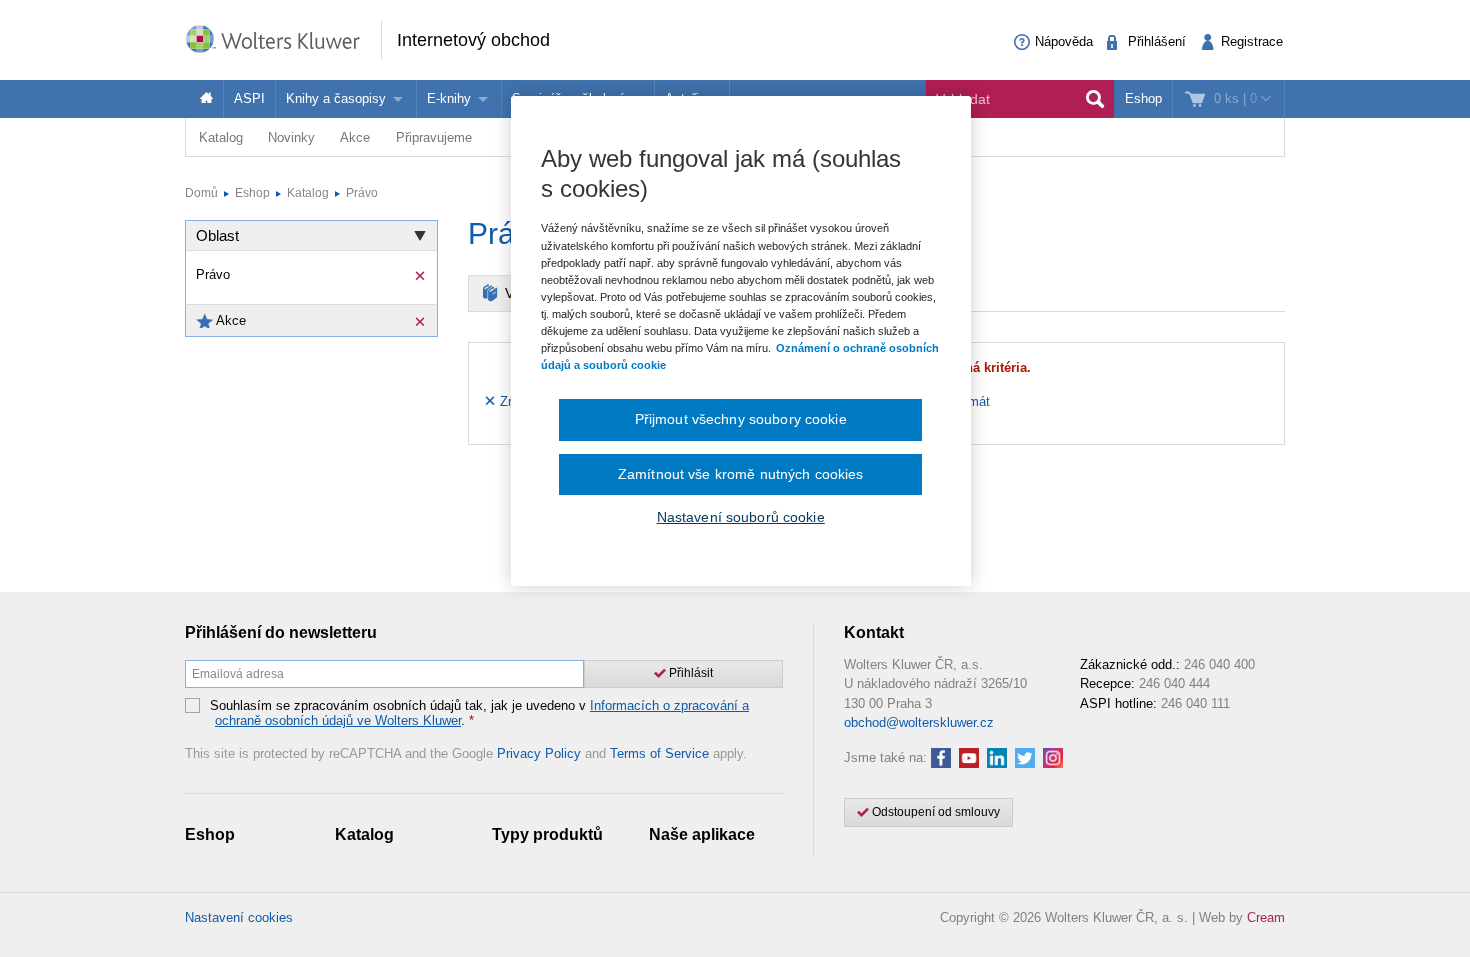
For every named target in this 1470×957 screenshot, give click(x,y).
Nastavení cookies (239, 917)
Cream (1266, 917)
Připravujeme (434, 137)
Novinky (291, 137)
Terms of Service (659, 753)
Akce (355, 137)
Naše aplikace (702, 834)
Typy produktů (547, 834)
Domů (201, 193)
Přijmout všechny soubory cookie (741, 419)
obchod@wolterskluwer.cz (919, 722)
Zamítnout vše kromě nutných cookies (741, 474)
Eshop (1143, 98)
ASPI (249, 98)
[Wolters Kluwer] (283, 38)
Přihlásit (689, 673)
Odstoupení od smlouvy (934, 812)
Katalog (221, 137)
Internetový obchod (473, 40)
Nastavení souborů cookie (741, 517)
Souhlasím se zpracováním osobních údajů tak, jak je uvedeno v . (479, 713)
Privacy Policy (539, 753)
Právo (362, 193)
